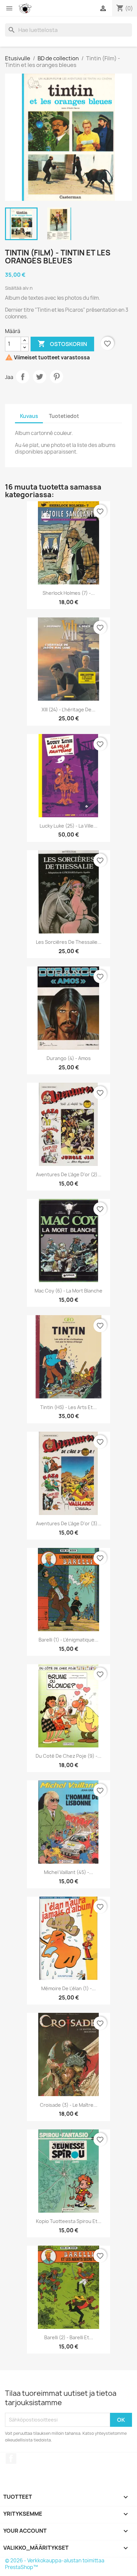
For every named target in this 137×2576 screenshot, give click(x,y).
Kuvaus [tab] (29, 416)
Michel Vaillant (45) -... (68, 1872)
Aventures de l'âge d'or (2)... (69, 1174)
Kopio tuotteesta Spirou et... (69, 2221)
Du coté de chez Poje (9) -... (68, 1756)
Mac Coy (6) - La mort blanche (68, 1291)
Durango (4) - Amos (69, 1058)
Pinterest (57, 377)
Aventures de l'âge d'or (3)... (69, 1523)
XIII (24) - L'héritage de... (68, 710)
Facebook (11, 2458)
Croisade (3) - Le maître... (69, 2105)
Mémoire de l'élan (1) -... (68, 1988)
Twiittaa (40, 377)
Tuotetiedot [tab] (64, 416)
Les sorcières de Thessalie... (69, 942)
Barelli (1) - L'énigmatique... (68, 1640)
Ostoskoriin (62, 344)
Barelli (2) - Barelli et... (69, 2337)
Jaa (23, 377)
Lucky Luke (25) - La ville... (68, 826)
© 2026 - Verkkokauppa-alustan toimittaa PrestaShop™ (55, 2564)
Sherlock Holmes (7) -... (69, 593)
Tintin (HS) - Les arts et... (68, 1407)
